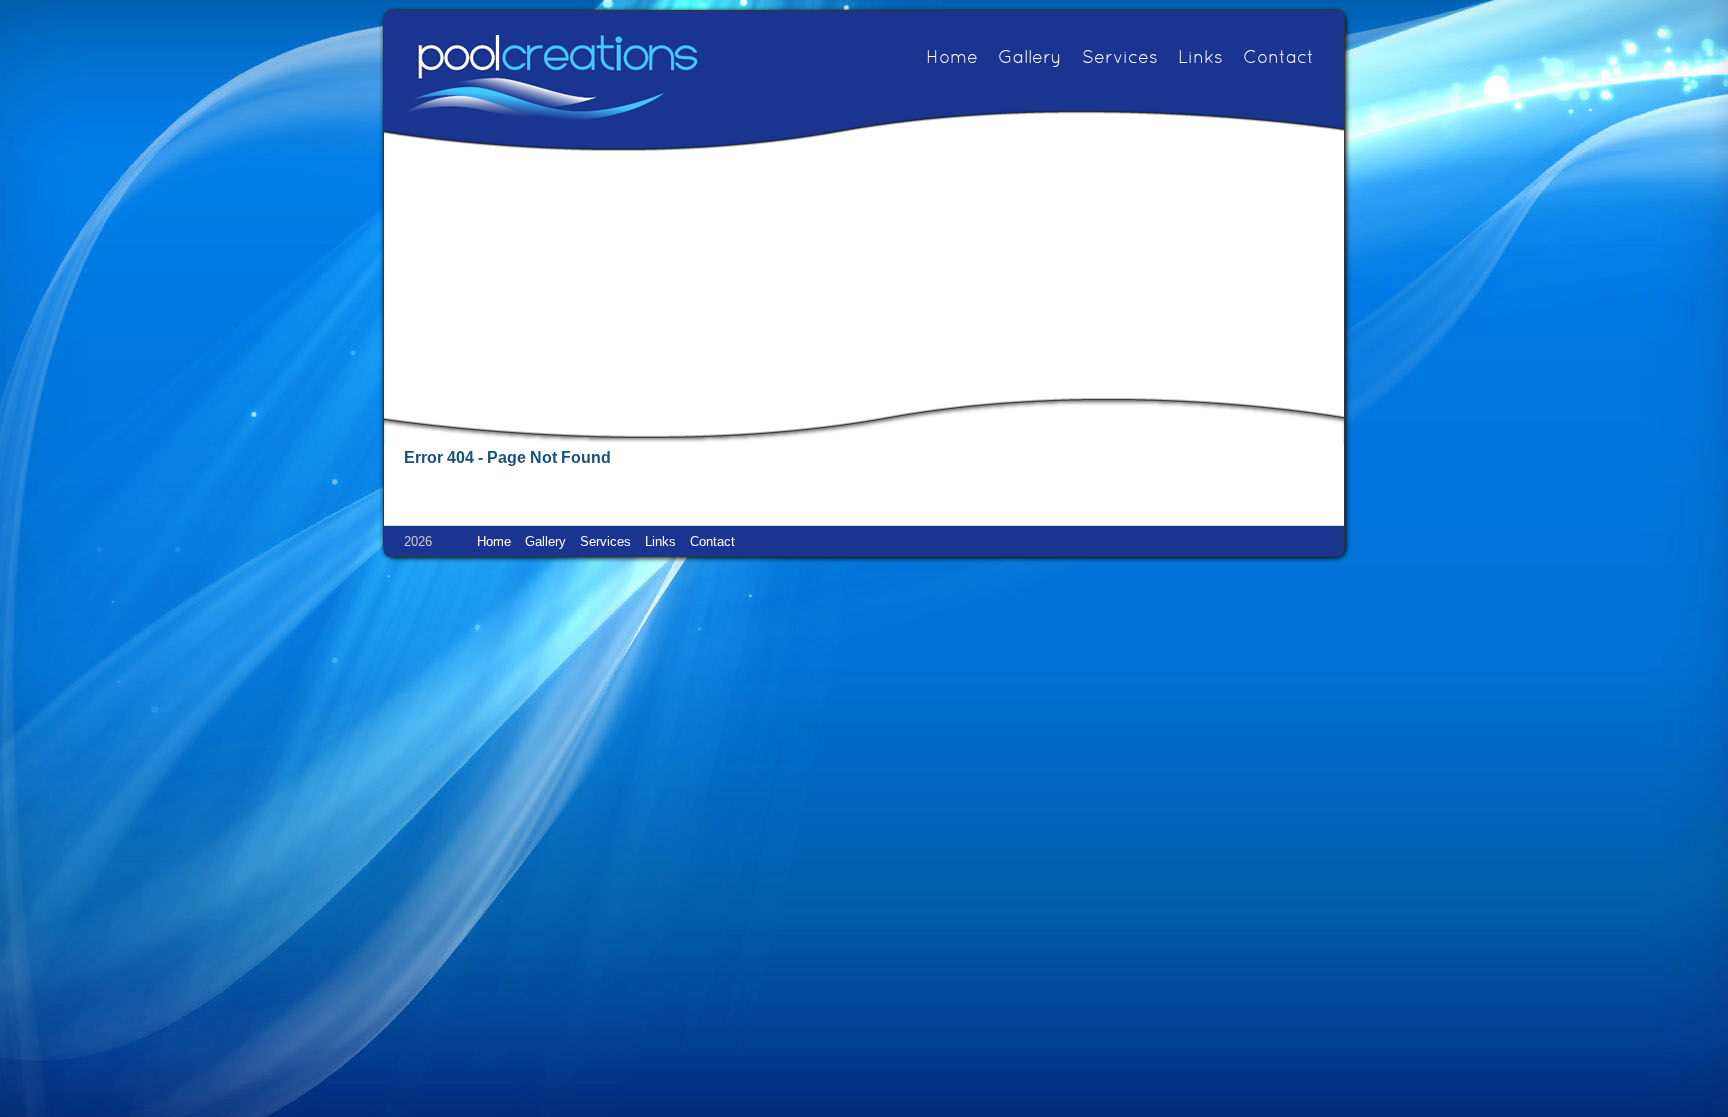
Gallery (1030, 58)
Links (1200, 58)
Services (1120, 58)
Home (952, 58)
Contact (1278, 58)
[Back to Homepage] (551, 76)
